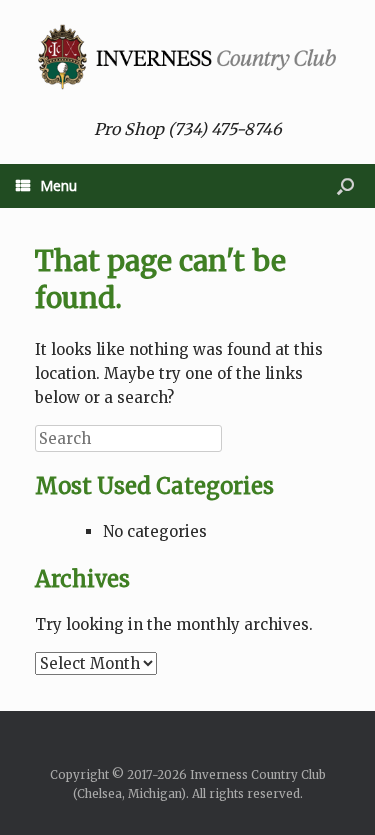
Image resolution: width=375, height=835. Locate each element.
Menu (58, 185)
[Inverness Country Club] (187, 57)
